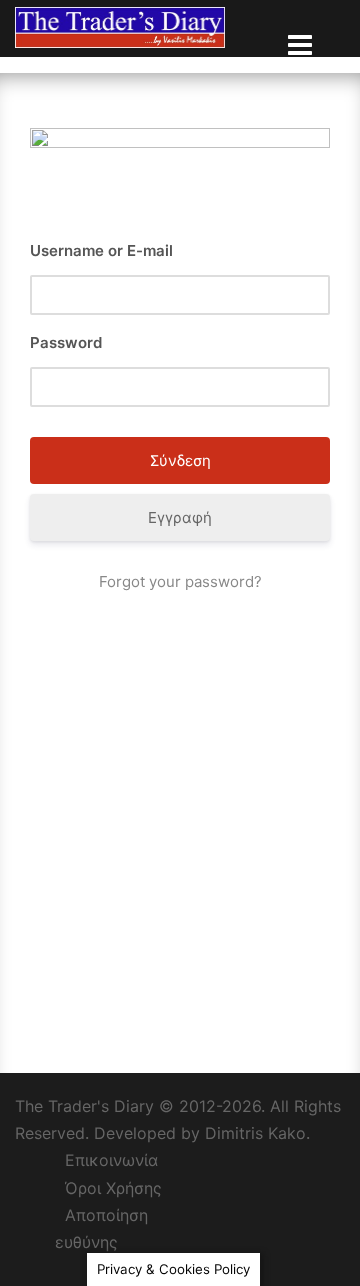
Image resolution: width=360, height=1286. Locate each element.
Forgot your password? (180, 581)
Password (66, 342)
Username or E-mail (101, 250)
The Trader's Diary (84, 1106)
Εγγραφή (180, 517)
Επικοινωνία (111, 1160)
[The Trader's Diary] (120, 26)
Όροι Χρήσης (113, 1188)
